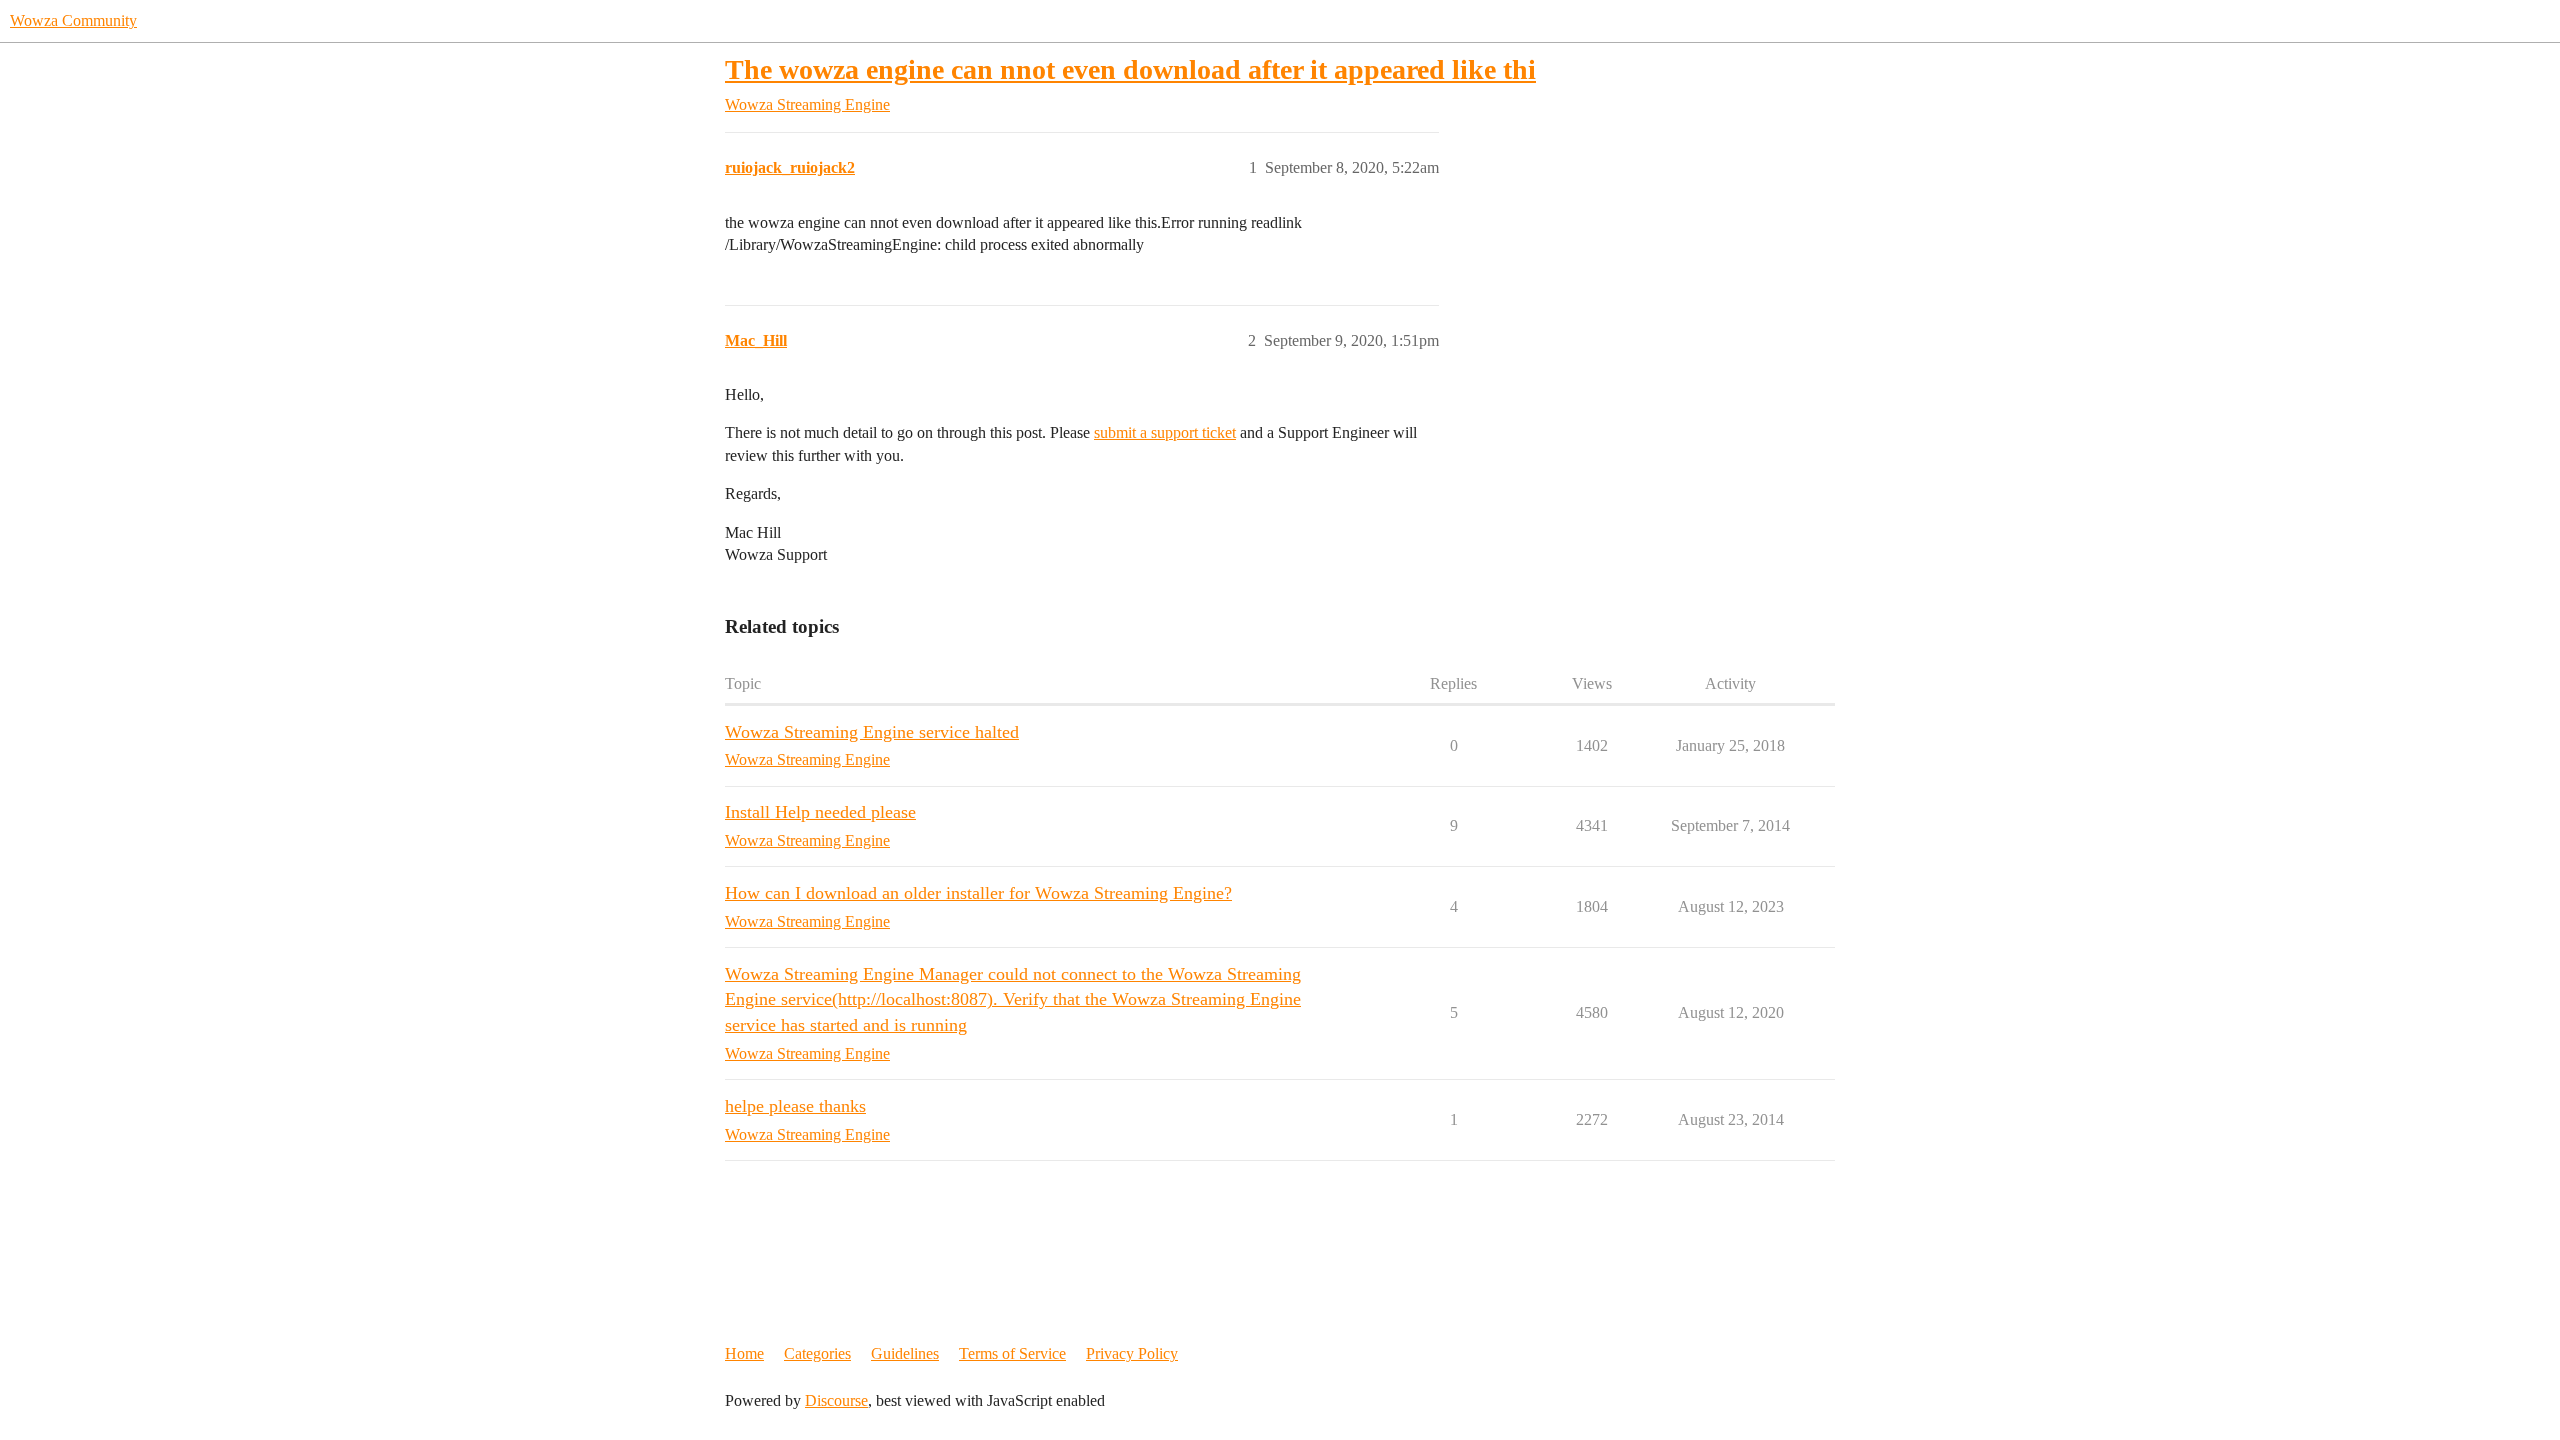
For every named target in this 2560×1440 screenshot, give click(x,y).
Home (744, 1353)
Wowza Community (73, 20)
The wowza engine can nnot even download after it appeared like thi (1130, 69)
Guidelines (905, 1353)
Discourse (836, 1400)
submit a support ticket (1165, 432)
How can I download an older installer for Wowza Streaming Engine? (978, 893)
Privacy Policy (1132, 1353)
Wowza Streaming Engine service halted (872, 732)
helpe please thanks (795, 1106)
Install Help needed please (820, 812)
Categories (817, 1353)
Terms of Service (1012, 1353)
